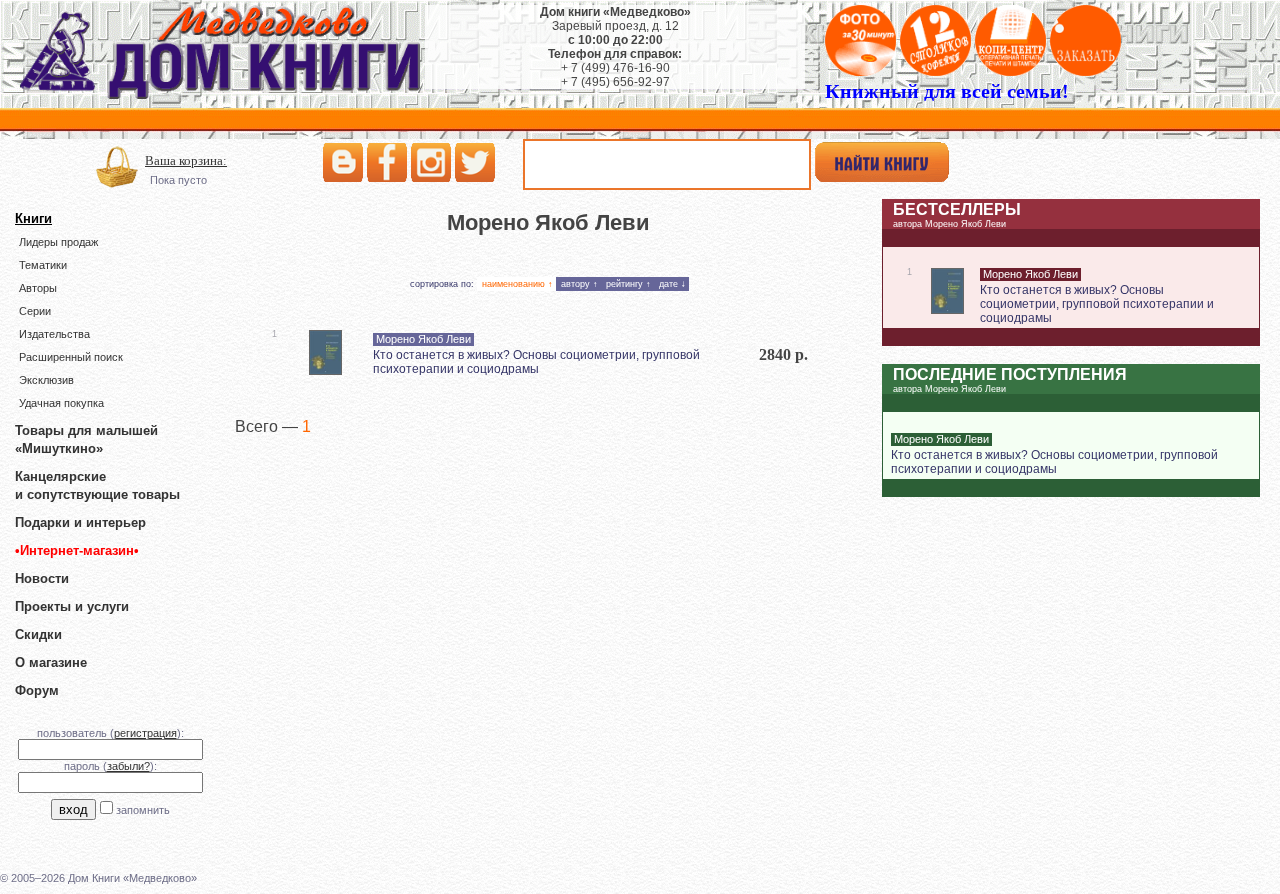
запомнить (143, 810)
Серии (35, 311)
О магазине (51, 662)
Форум (37, 690)
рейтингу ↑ (628, 284)
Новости (42, 578)
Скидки (38, 634)
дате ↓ (672, 284)
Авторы (38, 288)
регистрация (145, 733)
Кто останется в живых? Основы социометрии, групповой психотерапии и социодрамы (536, 362)
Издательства (54, 334)
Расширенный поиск (71, 357)
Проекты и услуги (72, 606)
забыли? (128, 766)
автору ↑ (579, 284)
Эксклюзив (46, 380)
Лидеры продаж (58, 242)
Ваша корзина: (186, 160)
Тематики (43, 265)
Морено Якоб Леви (423, 339)
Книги (33, 218)
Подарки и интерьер (80, 522)
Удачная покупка (61, 403)
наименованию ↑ (517, 284)
